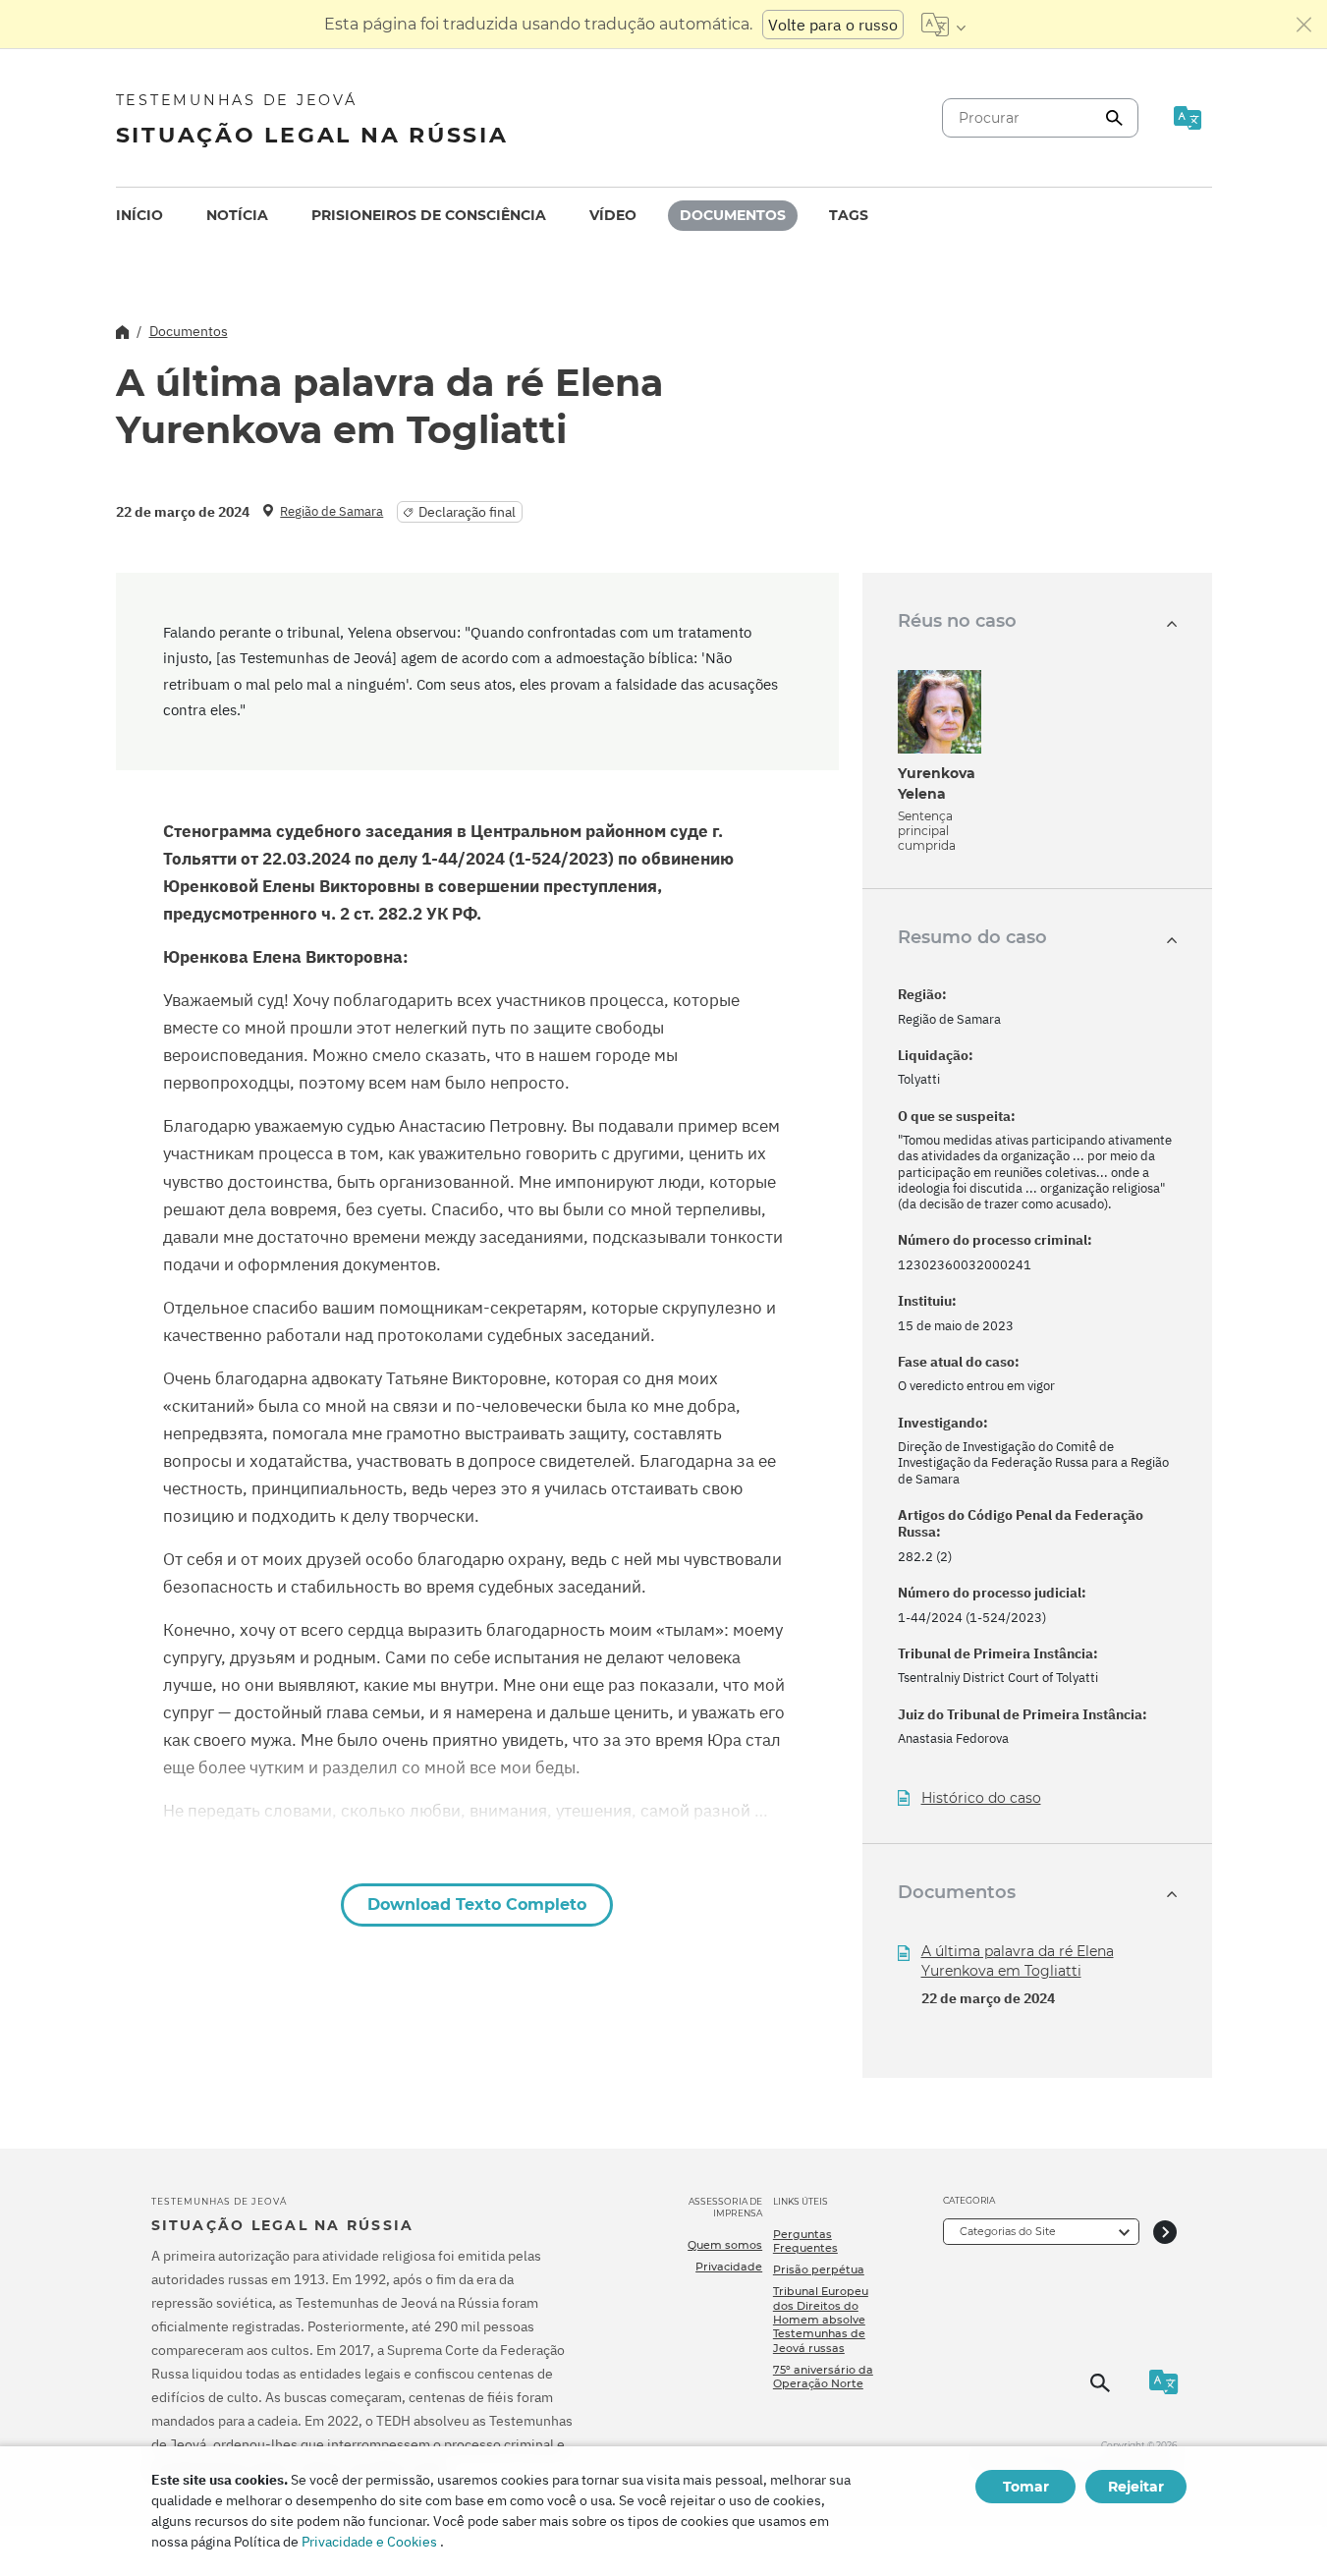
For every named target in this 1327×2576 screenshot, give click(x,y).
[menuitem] (139, 216)
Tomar (1026, 2487)
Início (139, 215)
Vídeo (613, 215)
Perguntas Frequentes (805, 2241)
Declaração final (467, 512)
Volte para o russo (833, 25)
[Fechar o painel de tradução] (1304, 25)
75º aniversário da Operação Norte (823, 2377)
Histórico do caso (981, 1798)
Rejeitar (1136, 2487)
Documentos (733, 215)
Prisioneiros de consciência (429, 215)
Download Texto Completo (477, 1904)
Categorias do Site (1008, 2231)
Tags (849, 215)
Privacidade (729, 2267)
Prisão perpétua (819, 2269)
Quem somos (725, 2245)
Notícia (237, 215)
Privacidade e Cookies (369, 2542)
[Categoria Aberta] (1165, 2232)
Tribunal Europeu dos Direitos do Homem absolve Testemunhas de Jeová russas (821, 2319)
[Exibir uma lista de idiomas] (943, 25)
